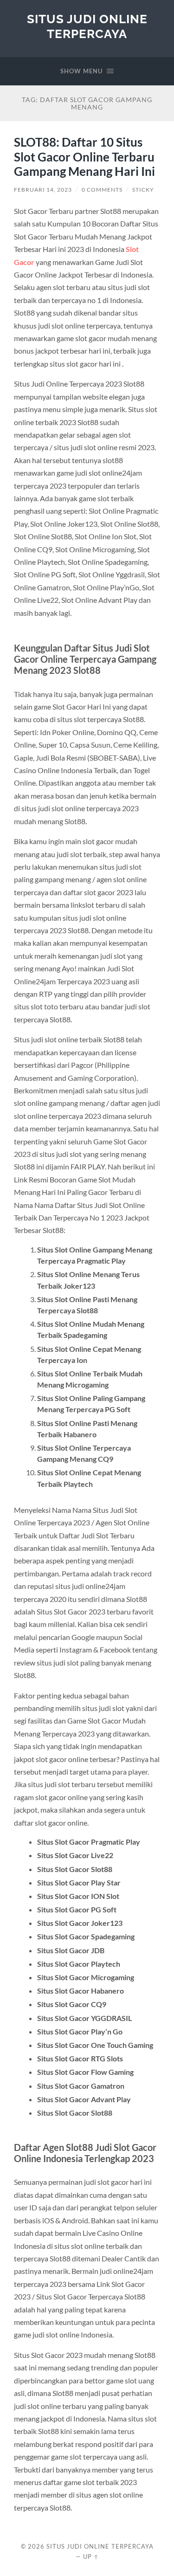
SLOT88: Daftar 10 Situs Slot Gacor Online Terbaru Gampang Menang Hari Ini (84, 157)
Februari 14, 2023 (43, 190)
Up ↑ (91, 2557)
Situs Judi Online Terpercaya (87, 26)
